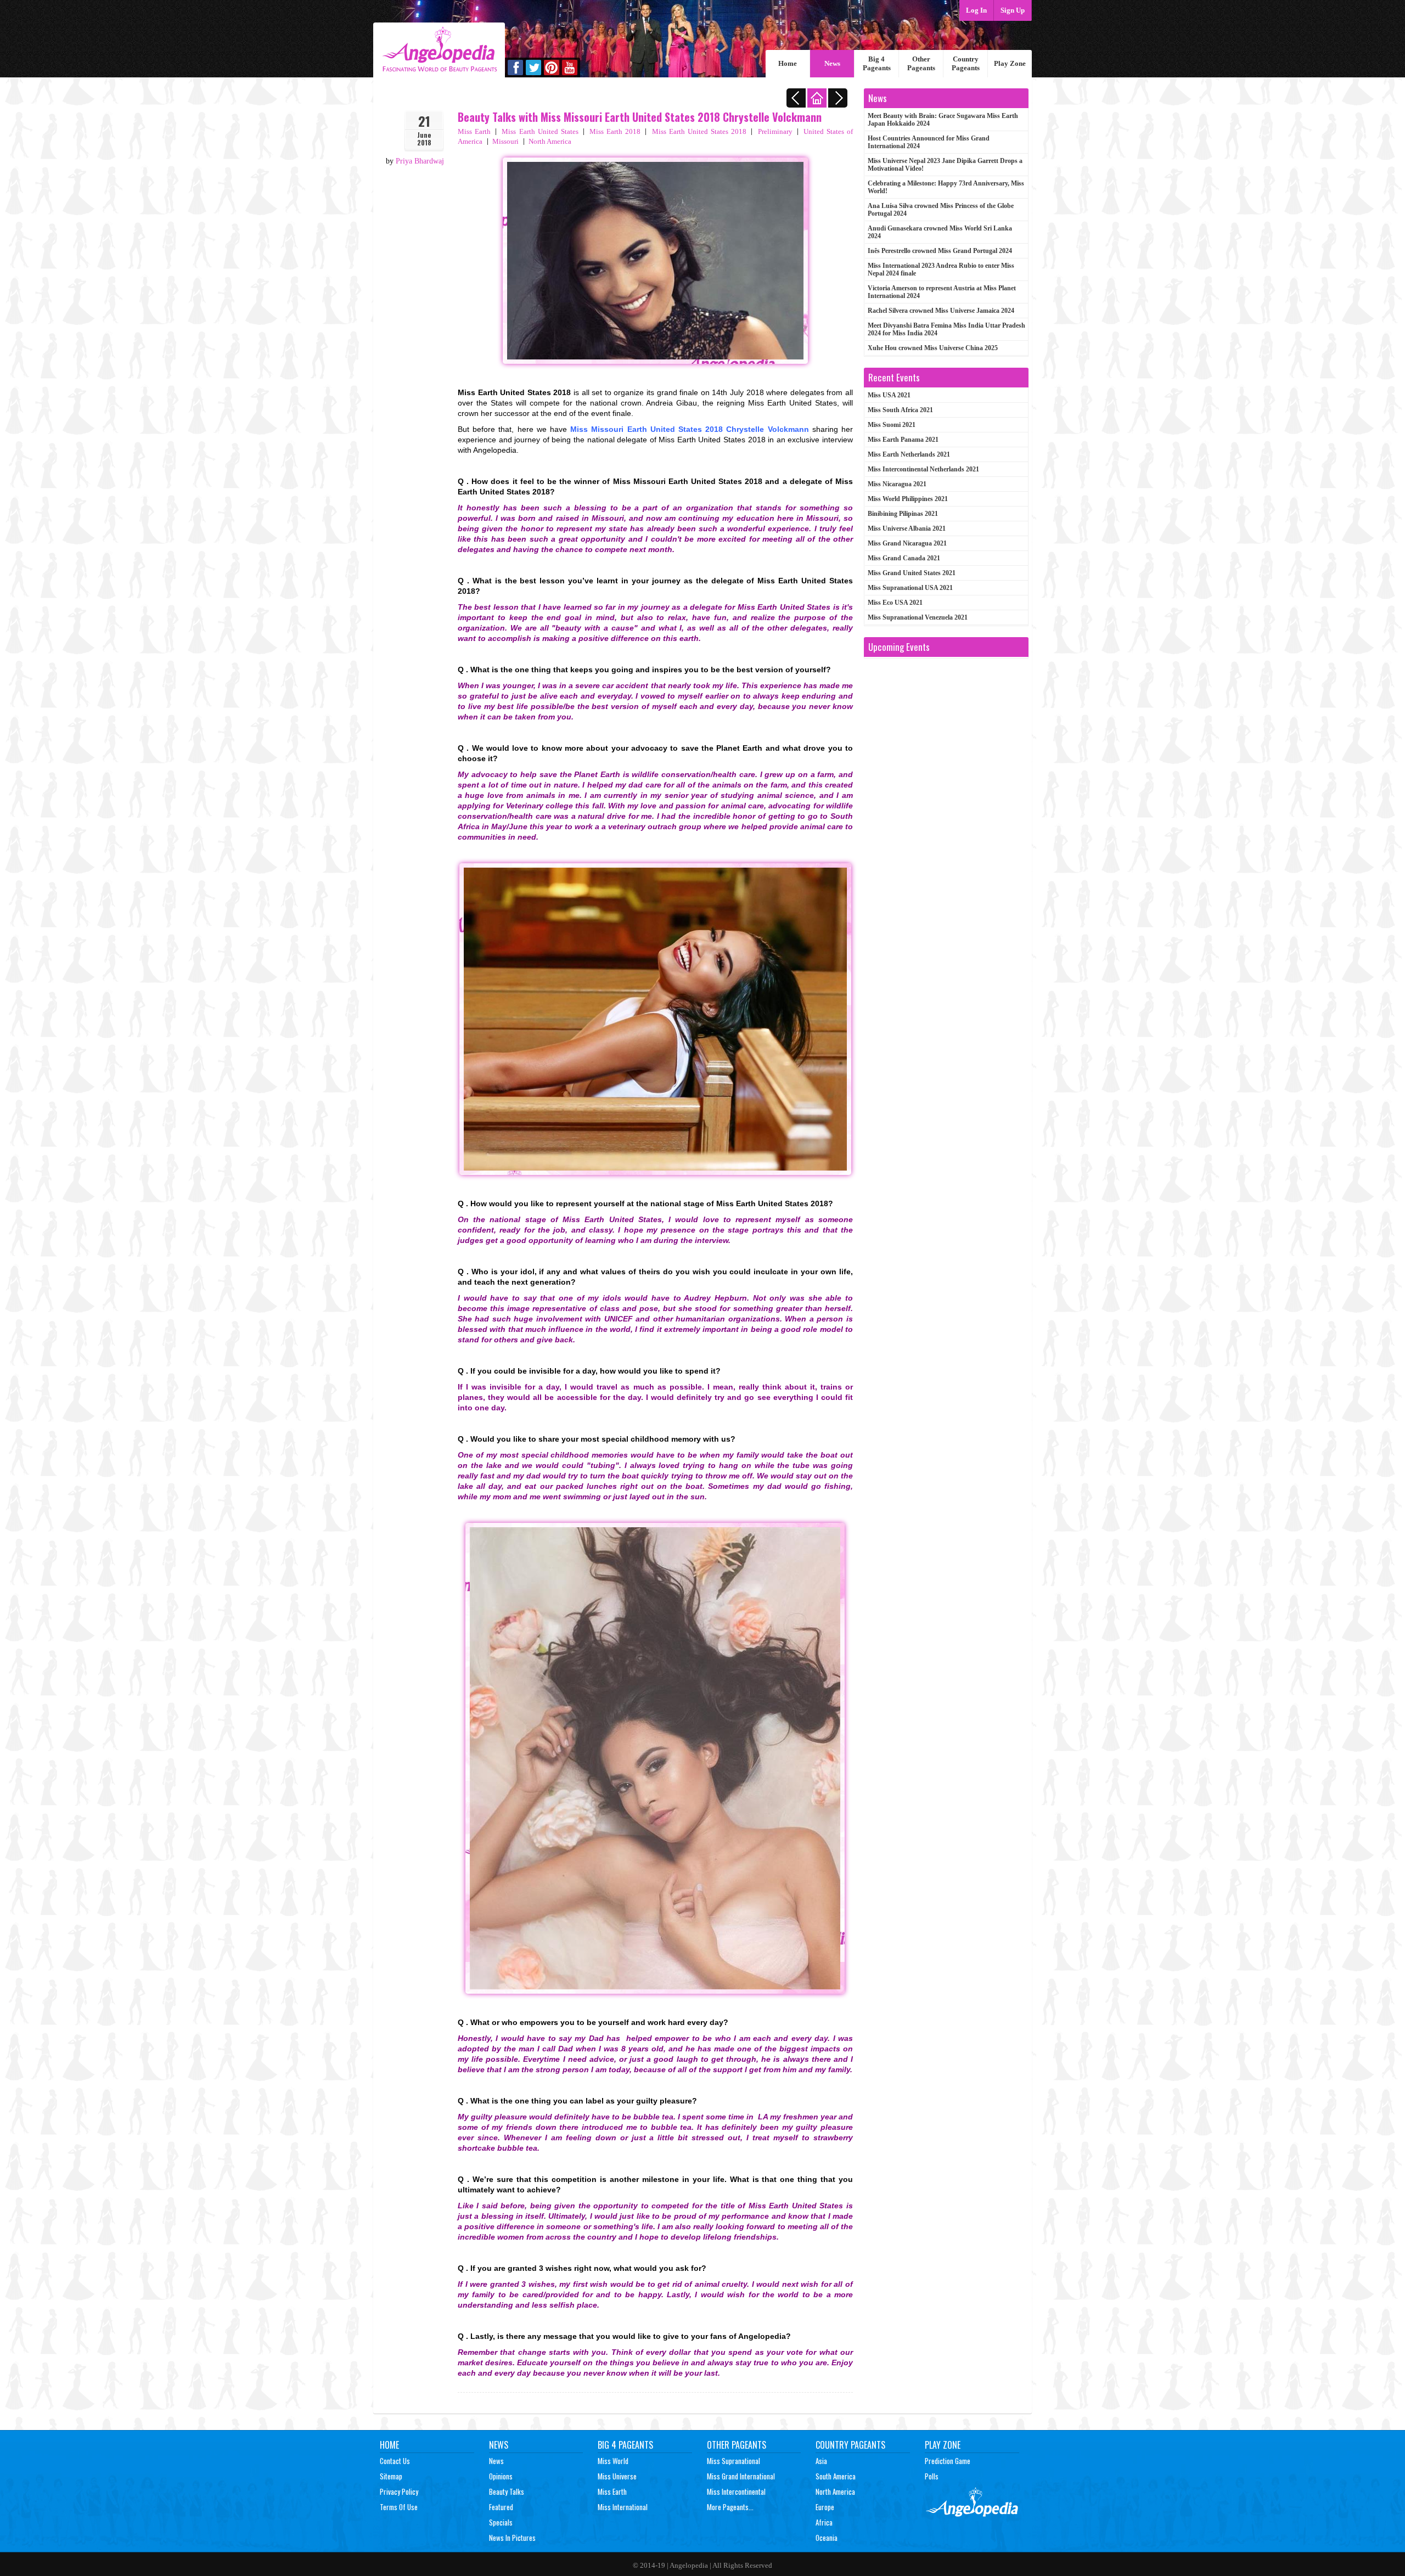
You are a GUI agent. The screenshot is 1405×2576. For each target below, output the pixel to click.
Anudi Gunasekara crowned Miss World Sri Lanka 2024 (940, 232)
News (832, 63)
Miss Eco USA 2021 (895, 603)
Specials (501, 2522)
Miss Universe (617, 2476)
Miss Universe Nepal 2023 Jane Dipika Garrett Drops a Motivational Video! (945, 165)
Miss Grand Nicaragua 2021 (907, 543)
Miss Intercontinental (736, 2491)
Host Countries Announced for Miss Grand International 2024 (929, 142)
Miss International (623, 2507)
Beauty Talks (507, 2491)
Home (788, 63)
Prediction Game (948, 2461)
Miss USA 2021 (889, 395)
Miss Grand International (741, 2476)
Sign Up (1013, 10)
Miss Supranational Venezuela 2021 (918, 617)
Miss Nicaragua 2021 (897, 484)
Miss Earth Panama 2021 (903, 440)
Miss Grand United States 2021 (912, 573)
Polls (932, 2476)
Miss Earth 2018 (615, 131)
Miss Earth (474, 131)
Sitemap (391, 2476)
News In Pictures (512, 2538)
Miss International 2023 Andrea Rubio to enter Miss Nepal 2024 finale (941, 269)
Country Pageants (966, 63)
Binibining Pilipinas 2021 (903, 514)
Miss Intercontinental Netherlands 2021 (923, 469)
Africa (824, 2522)
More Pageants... (730, 2507)
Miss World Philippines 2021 (908, 499)
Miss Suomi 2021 (892, 425)
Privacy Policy (399, 2491)
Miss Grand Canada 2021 (904, 558)
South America (836, 2476)
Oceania (827, 2538)
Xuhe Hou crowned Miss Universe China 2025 (933, 348)
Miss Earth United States (540, 131)
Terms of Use (399, 2507)
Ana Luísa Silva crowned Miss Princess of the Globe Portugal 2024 (941, 210)
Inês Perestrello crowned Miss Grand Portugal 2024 (940, 251)
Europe (825, 2507)
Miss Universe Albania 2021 (907, 528)
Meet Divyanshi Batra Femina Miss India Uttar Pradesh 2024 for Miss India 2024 (946, 329)
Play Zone (1010, 63)
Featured (501, 2507)
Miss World (613, 2461)
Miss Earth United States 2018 (699, 131)
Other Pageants (921, 63)
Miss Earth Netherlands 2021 (909, 454)
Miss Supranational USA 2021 (910, 588)
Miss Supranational (734, 2461)
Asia (821, 2461)
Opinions (501, 2476)
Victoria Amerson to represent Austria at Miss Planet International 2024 (942, 292)
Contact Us (395, 2461)
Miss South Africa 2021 (900, 410)
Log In (976, 10)
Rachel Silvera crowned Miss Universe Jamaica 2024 (941, 311)
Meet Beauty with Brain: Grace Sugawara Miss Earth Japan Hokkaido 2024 (943, 120)
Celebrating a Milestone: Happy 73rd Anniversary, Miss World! (946, 187)
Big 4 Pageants (877, 63)
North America (550, 141)
